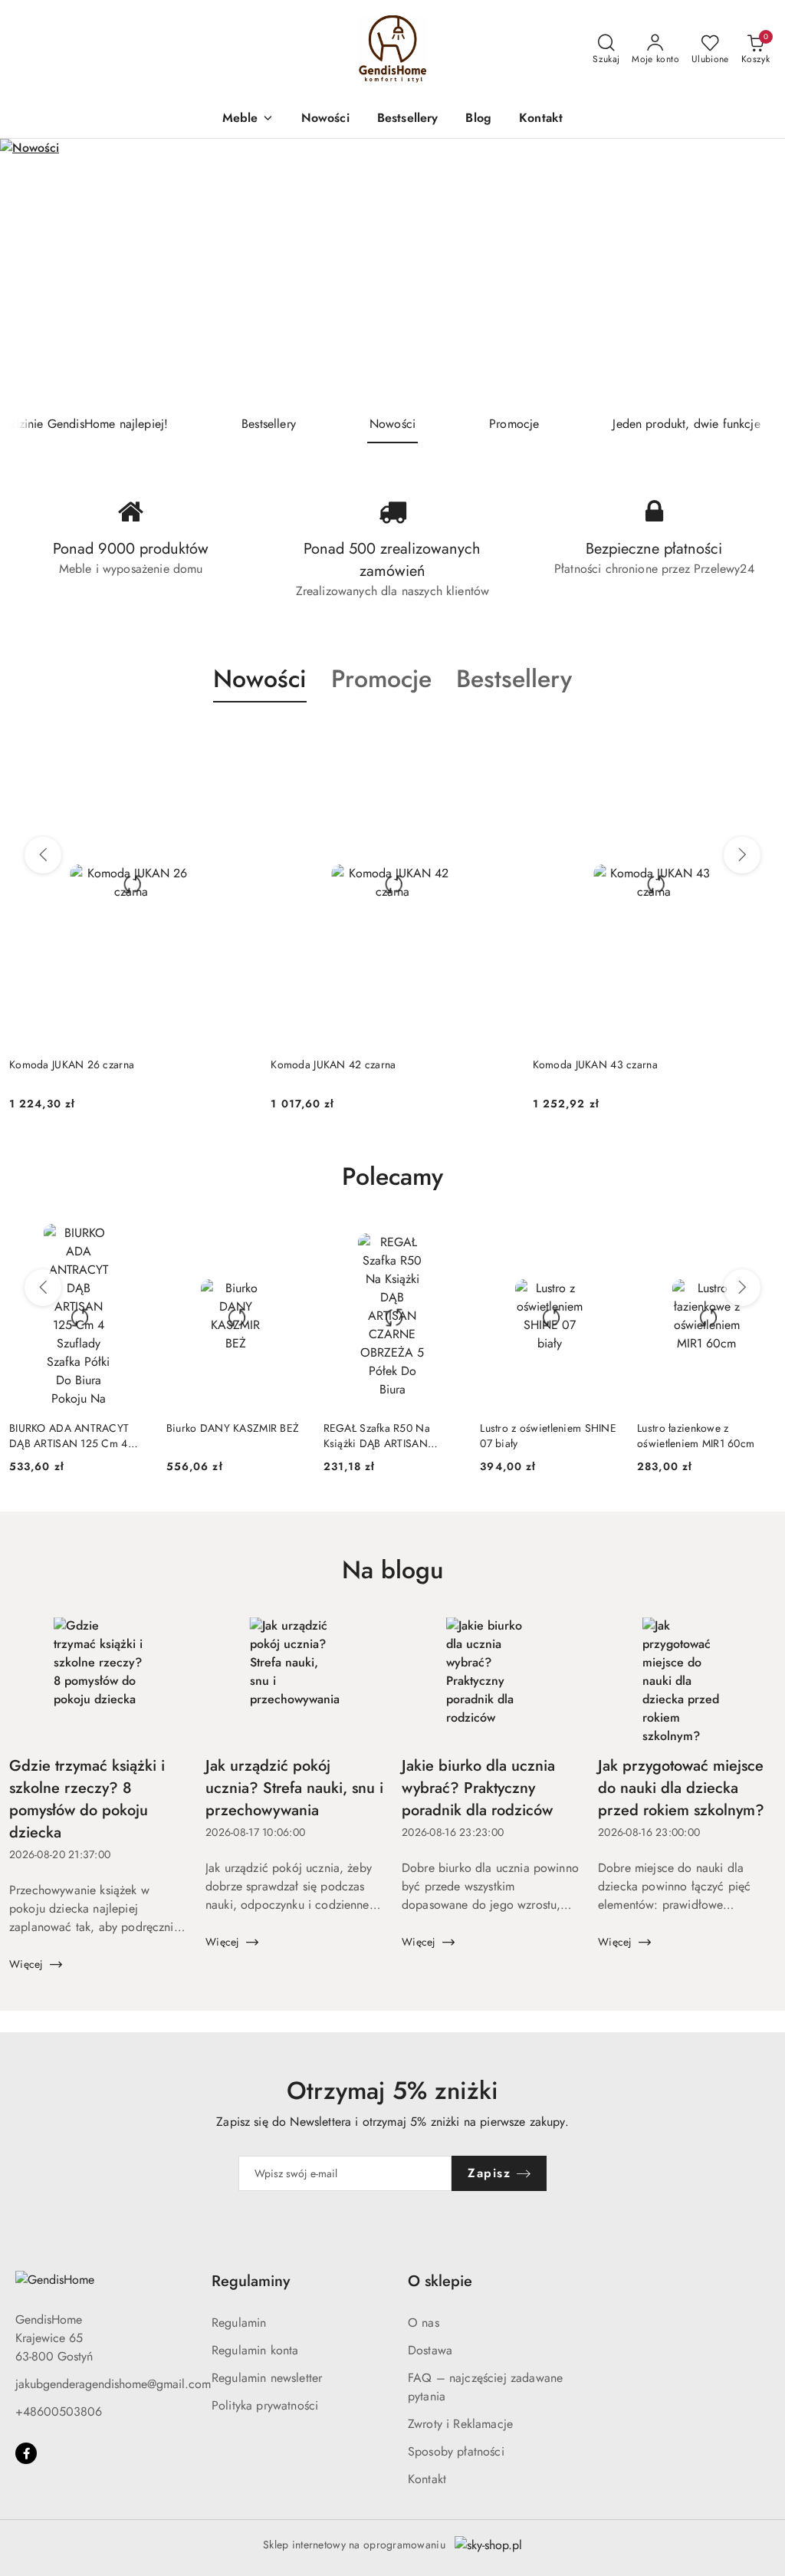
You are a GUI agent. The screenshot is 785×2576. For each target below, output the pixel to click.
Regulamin (239, 2323)
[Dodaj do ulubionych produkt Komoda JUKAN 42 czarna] (235, 739)
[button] (248, 119)
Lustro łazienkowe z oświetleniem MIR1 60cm (696, 1436)
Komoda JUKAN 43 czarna (333, 1064)
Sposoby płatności (456, 2451)
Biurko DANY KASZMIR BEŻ (233, 1428)
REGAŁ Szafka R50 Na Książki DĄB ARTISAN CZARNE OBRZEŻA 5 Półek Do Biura (389, 1436)
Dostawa (430, 2350)
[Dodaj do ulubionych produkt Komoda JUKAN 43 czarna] (497, 739)
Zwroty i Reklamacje (460, 2424)
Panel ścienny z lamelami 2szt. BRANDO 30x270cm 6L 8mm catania (628, 1072)
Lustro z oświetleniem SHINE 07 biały (548, 1436)
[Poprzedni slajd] (34, 271)
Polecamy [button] (392, 1176)
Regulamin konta (255, 2350)
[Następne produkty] (742, 855)
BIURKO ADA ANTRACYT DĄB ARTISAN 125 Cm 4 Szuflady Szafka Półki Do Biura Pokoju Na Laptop (69, 1436)
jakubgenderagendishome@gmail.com (113, 2384)
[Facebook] (26, 2453)
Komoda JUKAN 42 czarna (72, 1064)
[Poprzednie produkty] (43, 855)
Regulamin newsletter (267, 2378)
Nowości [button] (260, 679)
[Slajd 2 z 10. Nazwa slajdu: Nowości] (392, 272)
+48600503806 (59, 2412)
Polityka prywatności (265, 2405)
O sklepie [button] (440, 2281)
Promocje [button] (381, 679)
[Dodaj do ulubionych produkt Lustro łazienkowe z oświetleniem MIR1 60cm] (758, 1241)
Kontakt (427, 2479)
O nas (424, 2323)
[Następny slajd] (751, 271)
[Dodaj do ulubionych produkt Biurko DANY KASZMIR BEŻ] (287, 1241)
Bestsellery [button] (514, 679)
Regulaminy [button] (251, 2281)
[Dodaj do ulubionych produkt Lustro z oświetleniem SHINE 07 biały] (601, 1241)
